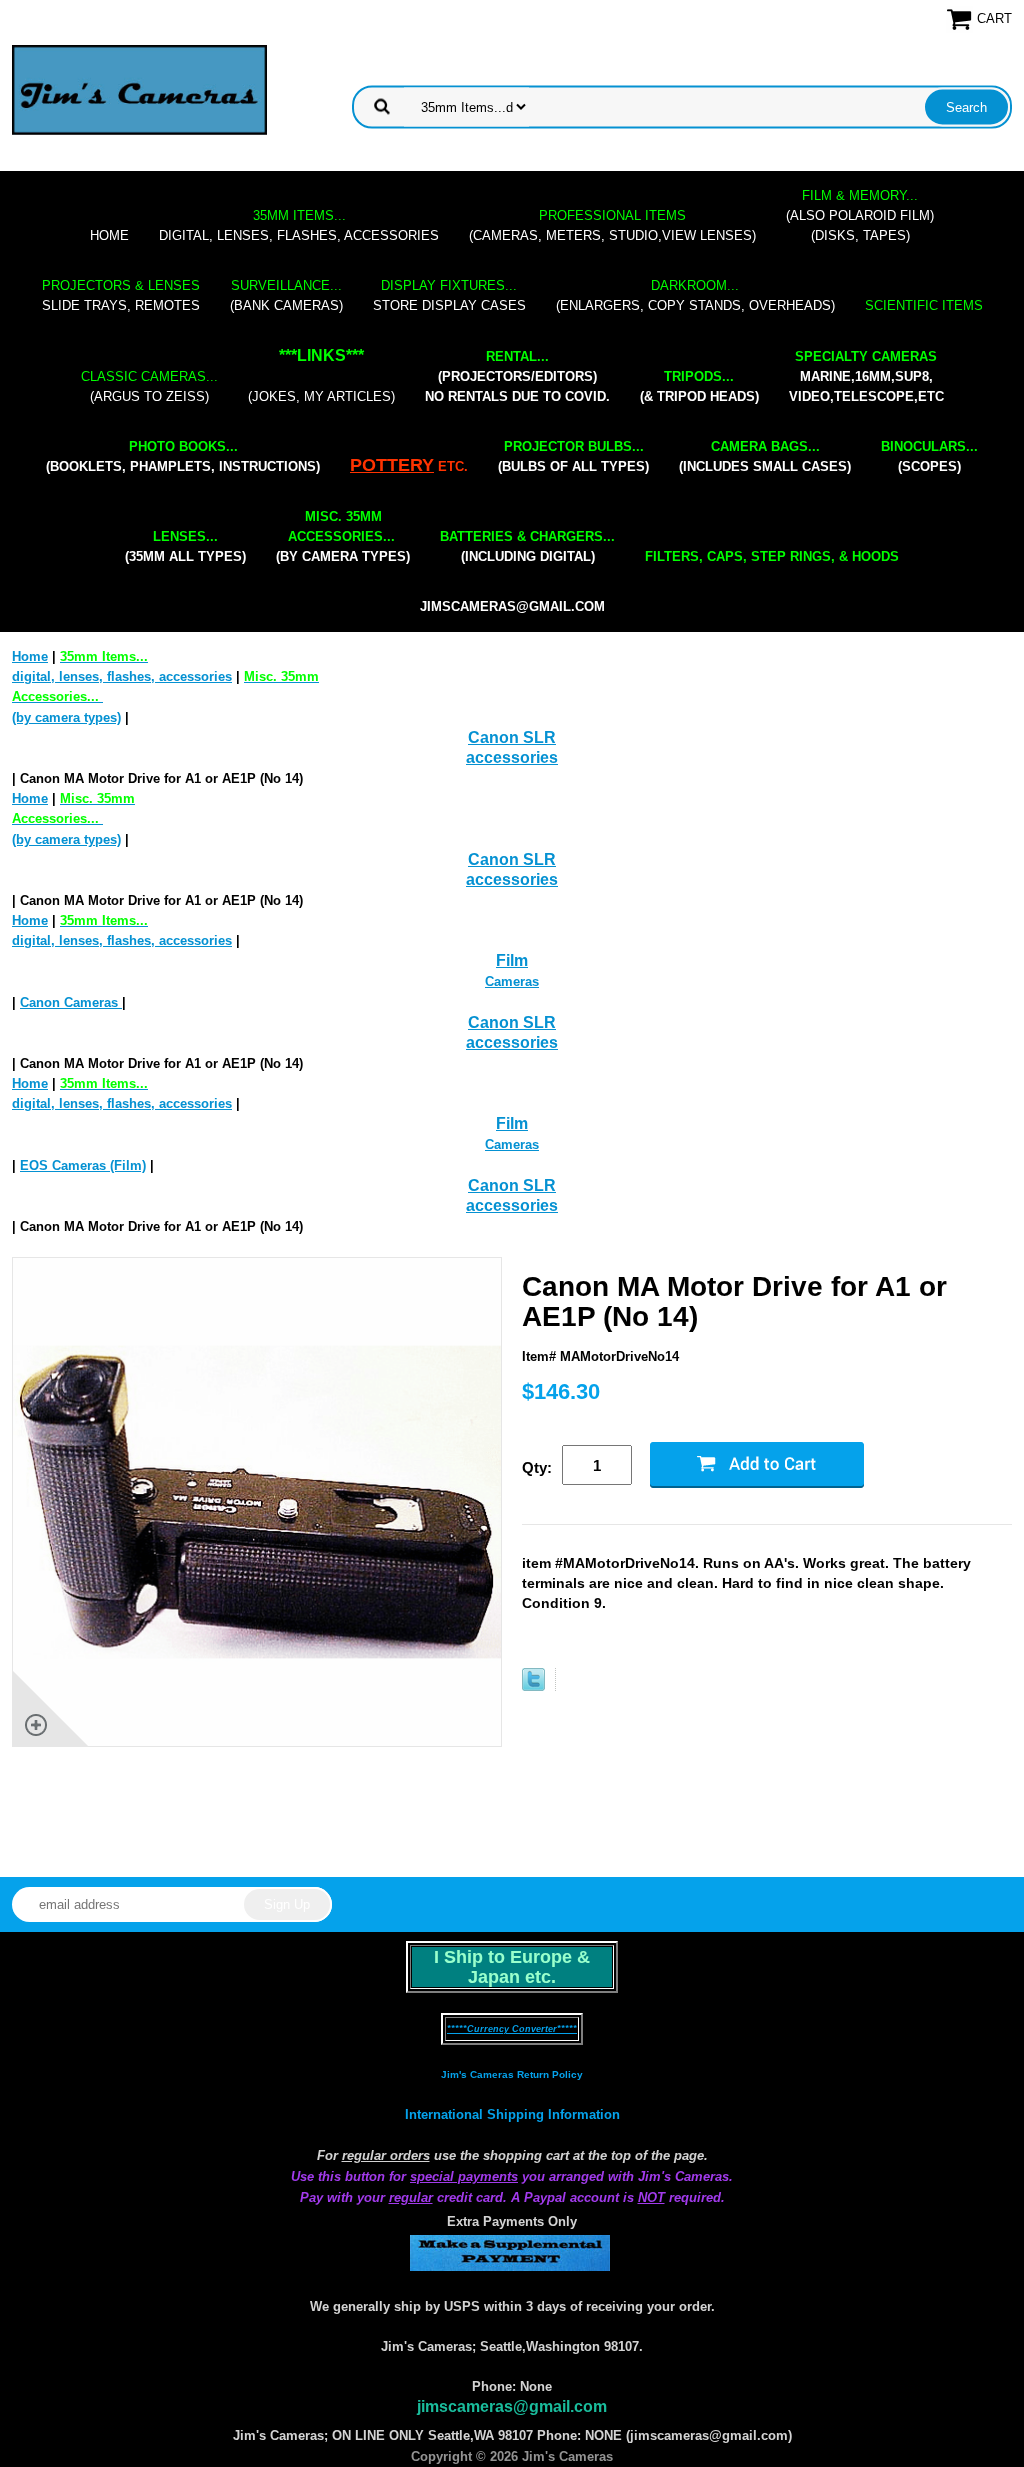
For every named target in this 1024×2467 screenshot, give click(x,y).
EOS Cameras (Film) (83, 1165)
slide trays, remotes (121, 295)
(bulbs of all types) (573, 456)
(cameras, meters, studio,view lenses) (612, 225)
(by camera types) (343, 536)
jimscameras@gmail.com (512, 606)
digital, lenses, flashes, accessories (299, 225)
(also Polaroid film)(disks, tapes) (860, 215)
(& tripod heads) (699, 386)
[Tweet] (533, 1686)
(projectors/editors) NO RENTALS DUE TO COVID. (517, 376)
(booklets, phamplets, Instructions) (183, 456)
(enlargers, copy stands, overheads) (695, 295)
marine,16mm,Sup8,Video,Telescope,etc (866, 376)
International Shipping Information (512, 2114)
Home (109, 235)
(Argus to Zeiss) (149, 386)
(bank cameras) (286, 295)
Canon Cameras (71, 1002)
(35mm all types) (185, 546)
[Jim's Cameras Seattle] (139, 89)
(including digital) (527, 546)
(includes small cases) (765, 456)
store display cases (449, 295)
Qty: (537, 1467)
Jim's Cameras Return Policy (512, 2074)
